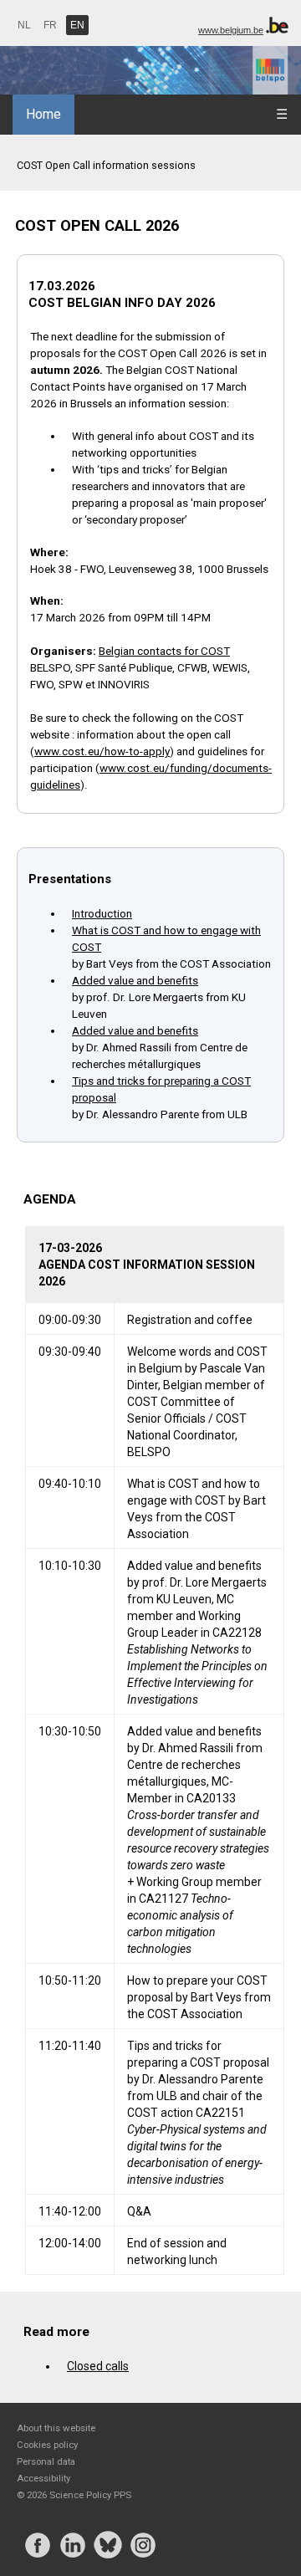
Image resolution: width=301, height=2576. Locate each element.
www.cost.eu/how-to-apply (102, 751)
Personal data (46, 2461)
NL (24, 25)
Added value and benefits (135, 980)
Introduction (102, 913)
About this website (56, 2428)
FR (50, 25)
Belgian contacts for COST (164, 651)
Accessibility (43, 2478)
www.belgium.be (231, 30)
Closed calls (98, 2366)
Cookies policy (47, 2445)
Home (43, 114)
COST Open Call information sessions (106, 165)
